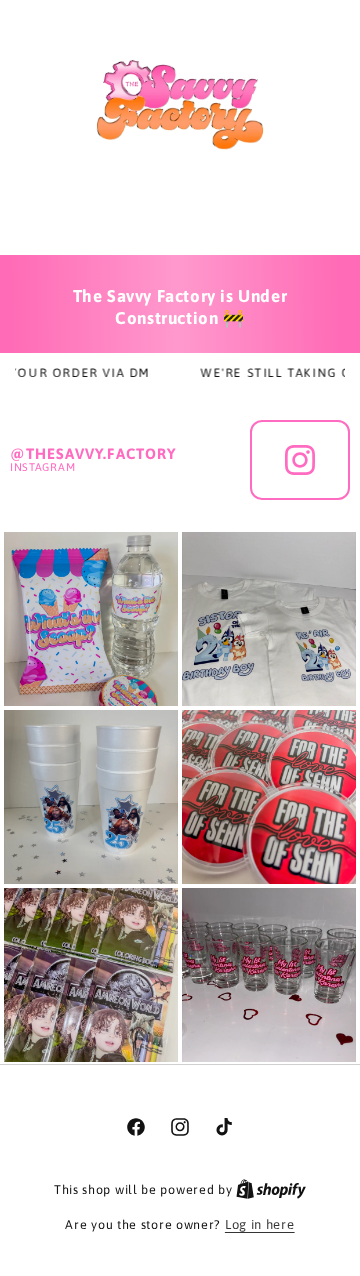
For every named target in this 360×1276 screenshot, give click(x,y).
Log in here (260, 1224)
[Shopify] (271, 1189)
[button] (180, 217)
